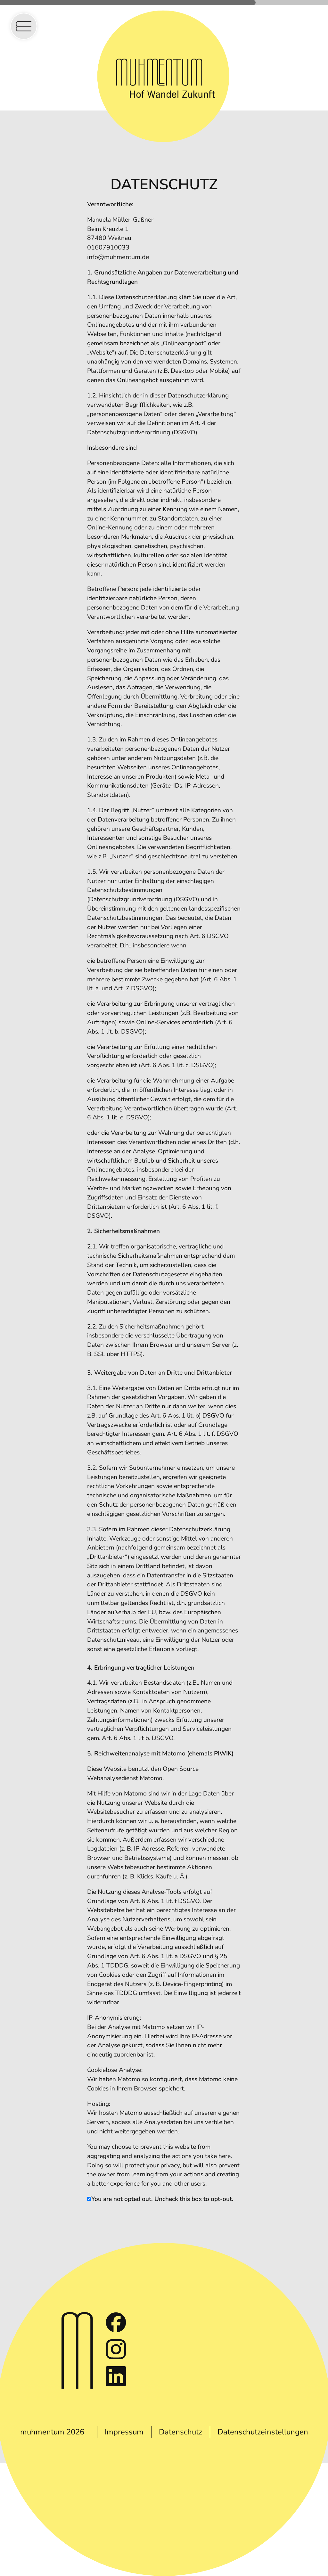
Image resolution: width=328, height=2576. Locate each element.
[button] (24, 26)
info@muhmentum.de (118, 257)
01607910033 (108, 247)
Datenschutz (180, 2432)
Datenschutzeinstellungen (263, 2432)
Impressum (124, 2432)
